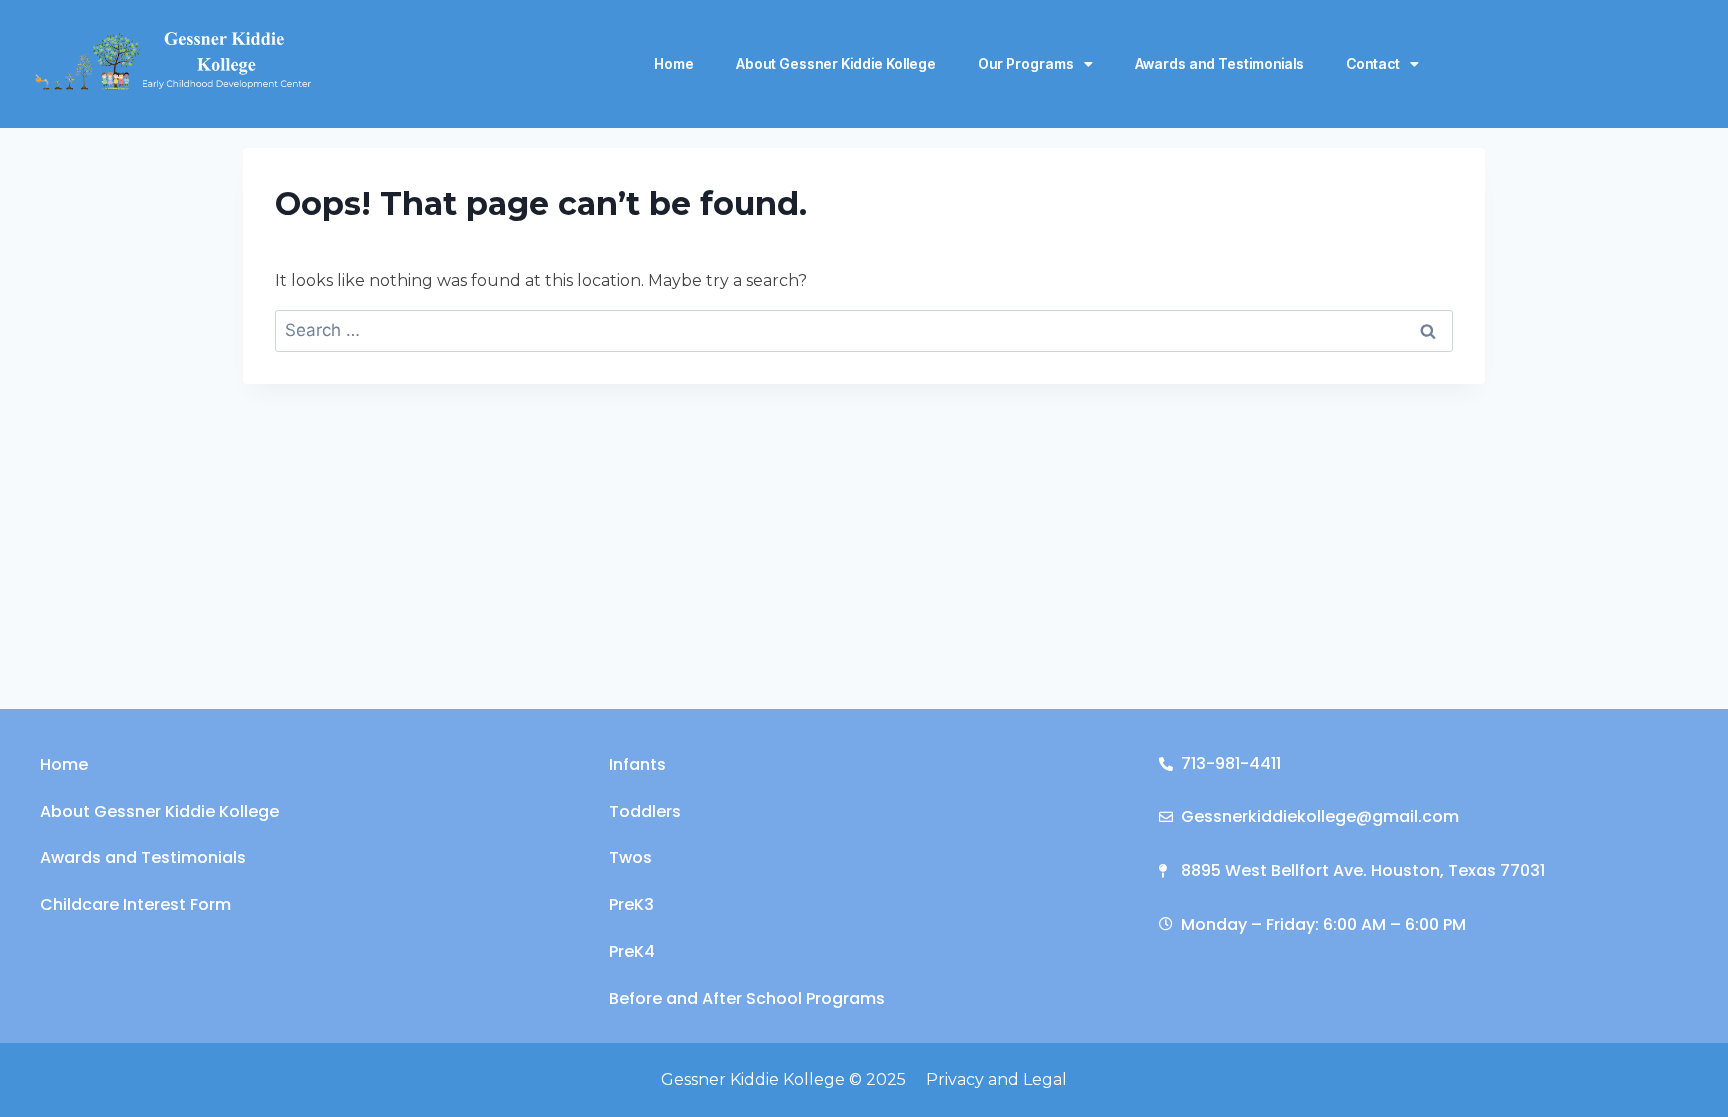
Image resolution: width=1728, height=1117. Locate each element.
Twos (630, 857)
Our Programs (1026, 63)
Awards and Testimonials (1219, 63)
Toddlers (645, 811)
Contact (1373, 63)
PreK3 (631, 904)
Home (674, 63)
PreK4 (632, 951)
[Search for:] (864, 330)
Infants (637, 764)
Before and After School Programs (747, 998)
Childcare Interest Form (135, 904)
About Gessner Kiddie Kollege (836, 63)
